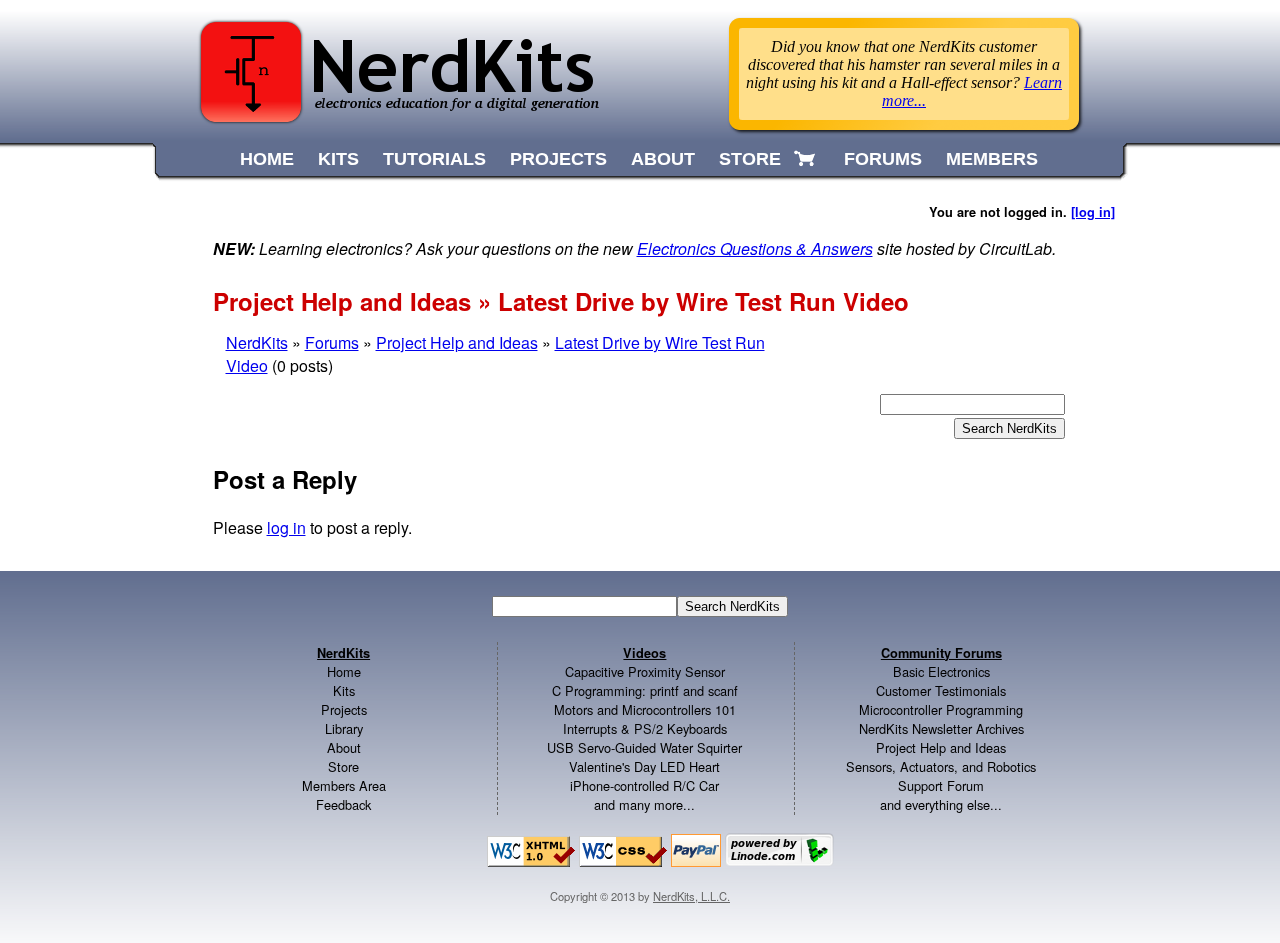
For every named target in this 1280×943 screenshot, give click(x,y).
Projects (344, 709)
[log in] (1093, 212)
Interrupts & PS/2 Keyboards (645, 728)
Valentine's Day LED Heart (644, 766)
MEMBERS (992, 159)
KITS (338, 159)
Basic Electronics (941, 671)
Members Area (344, 785)
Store (343, 766)
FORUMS (883, 159)
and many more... (644, 804)
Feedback (343, 804)
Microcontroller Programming (941, 709)
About (344, 747)
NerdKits (257, 342)
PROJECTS (558, 159)
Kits (344, 690)
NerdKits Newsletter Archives (941, 728)
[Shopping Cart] (806, 159)
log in (286, 527)
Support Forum (941, 785)
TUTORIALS (434, 159)
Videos (644, 653)
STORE (750, 159)
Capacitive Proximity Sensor (645, 671)
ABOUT (663, 159)
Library (344, 728)
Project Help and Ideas (457, 342)
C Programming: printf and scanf (645, 690)
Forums (332, 342)
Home (344, 671)
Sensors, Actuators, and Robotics (941, 766)
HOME (267, 159)
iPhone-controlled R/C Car (644, 785)
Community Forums (941, 653)
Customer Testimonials (941, 690)
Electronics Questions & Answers (755, 248)
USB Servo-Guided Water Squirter (644, 747)
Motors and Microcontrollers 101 (645, 709)
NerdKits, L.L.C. (691, 896)
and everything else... (941, 804)
